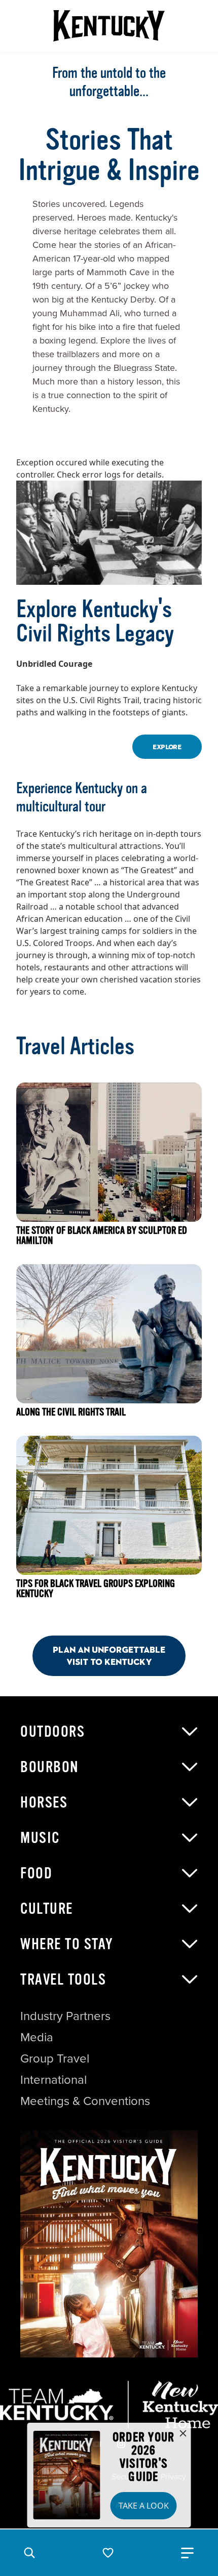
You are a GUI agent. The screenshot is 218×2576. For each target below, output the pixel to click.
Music (40, 1838)
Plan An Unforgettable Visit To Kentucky (109, 1656)
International (53, 2080)
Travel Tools (63, 1980)
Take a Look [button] (144, 2506)
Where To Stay (67, 1944)
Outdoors (52, 1732)
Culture (47, 1909)
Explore (167, 747)
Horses (44, 1802)
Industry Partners (65, 2016)
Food (36, 1873)
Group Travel (55, 2058)
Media (37, 2037)
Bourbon (50, 1767)
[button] (29, 2553)
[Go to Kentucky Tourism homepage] (109, 26)
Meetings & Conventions (85, 2101)
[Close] (183, 2434)
